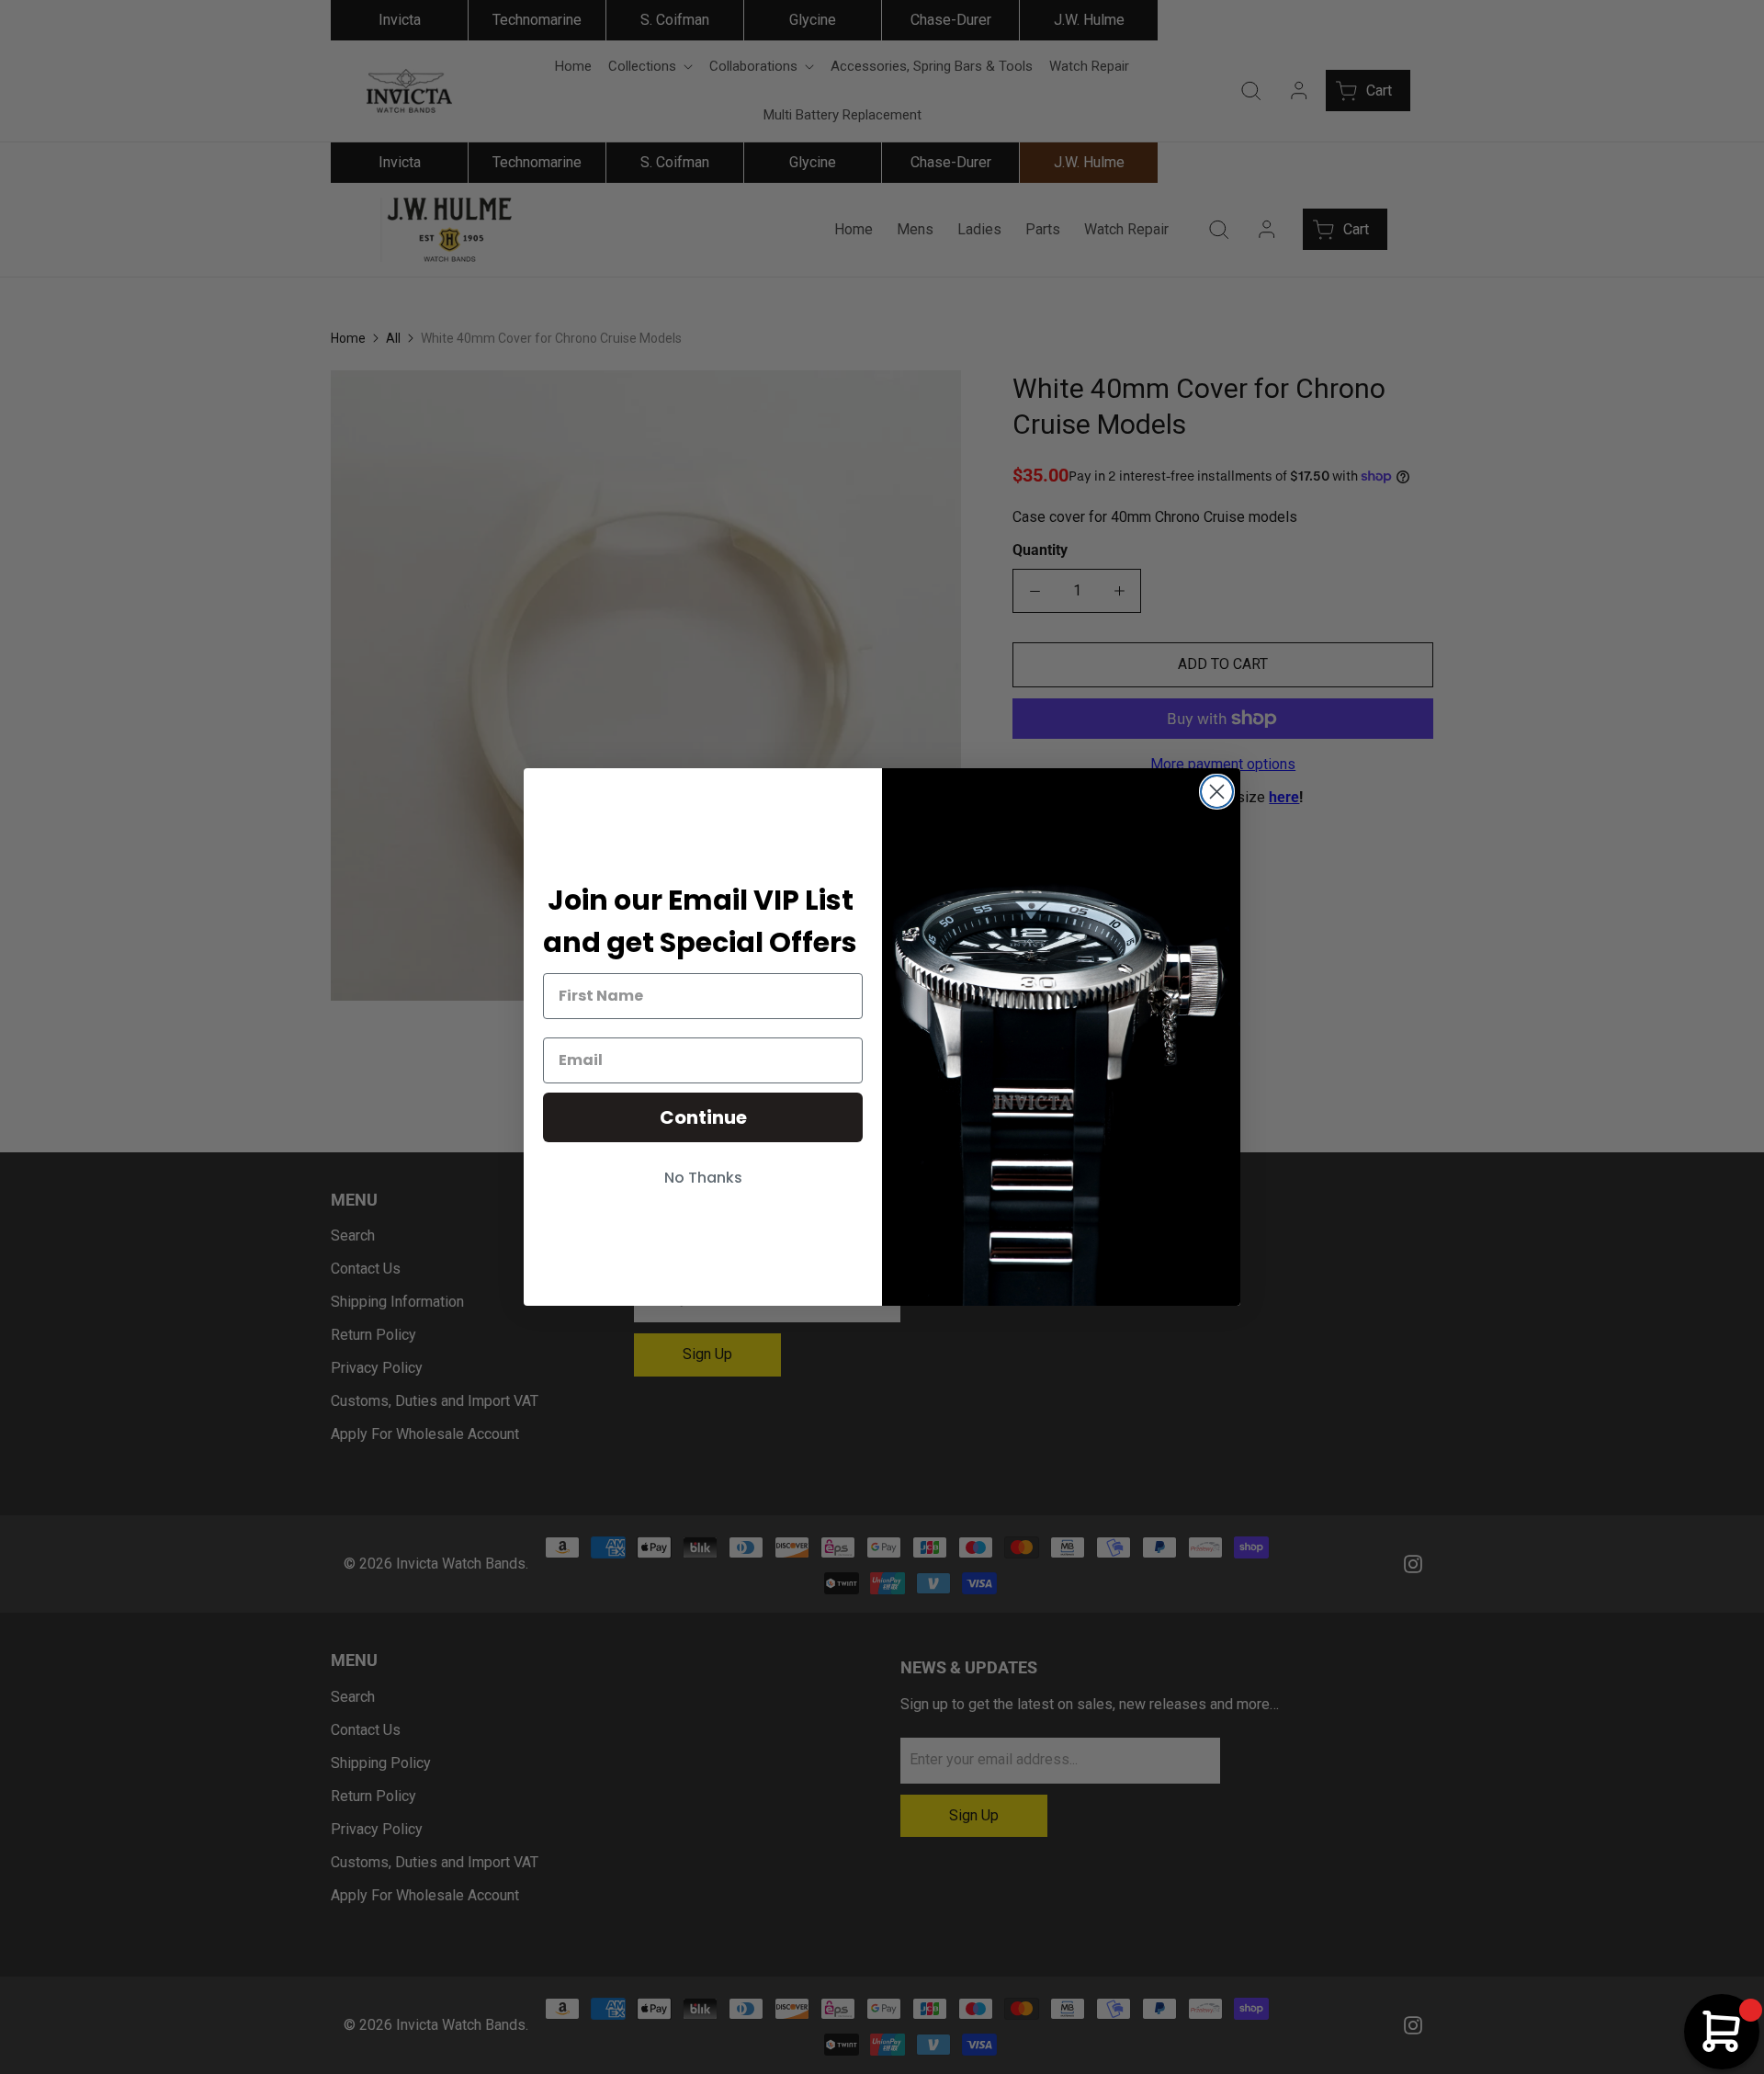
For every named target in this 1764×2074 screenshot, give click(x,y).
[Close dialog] (1217, 792)
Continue (703, 1117)
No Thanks (703, 1178)
